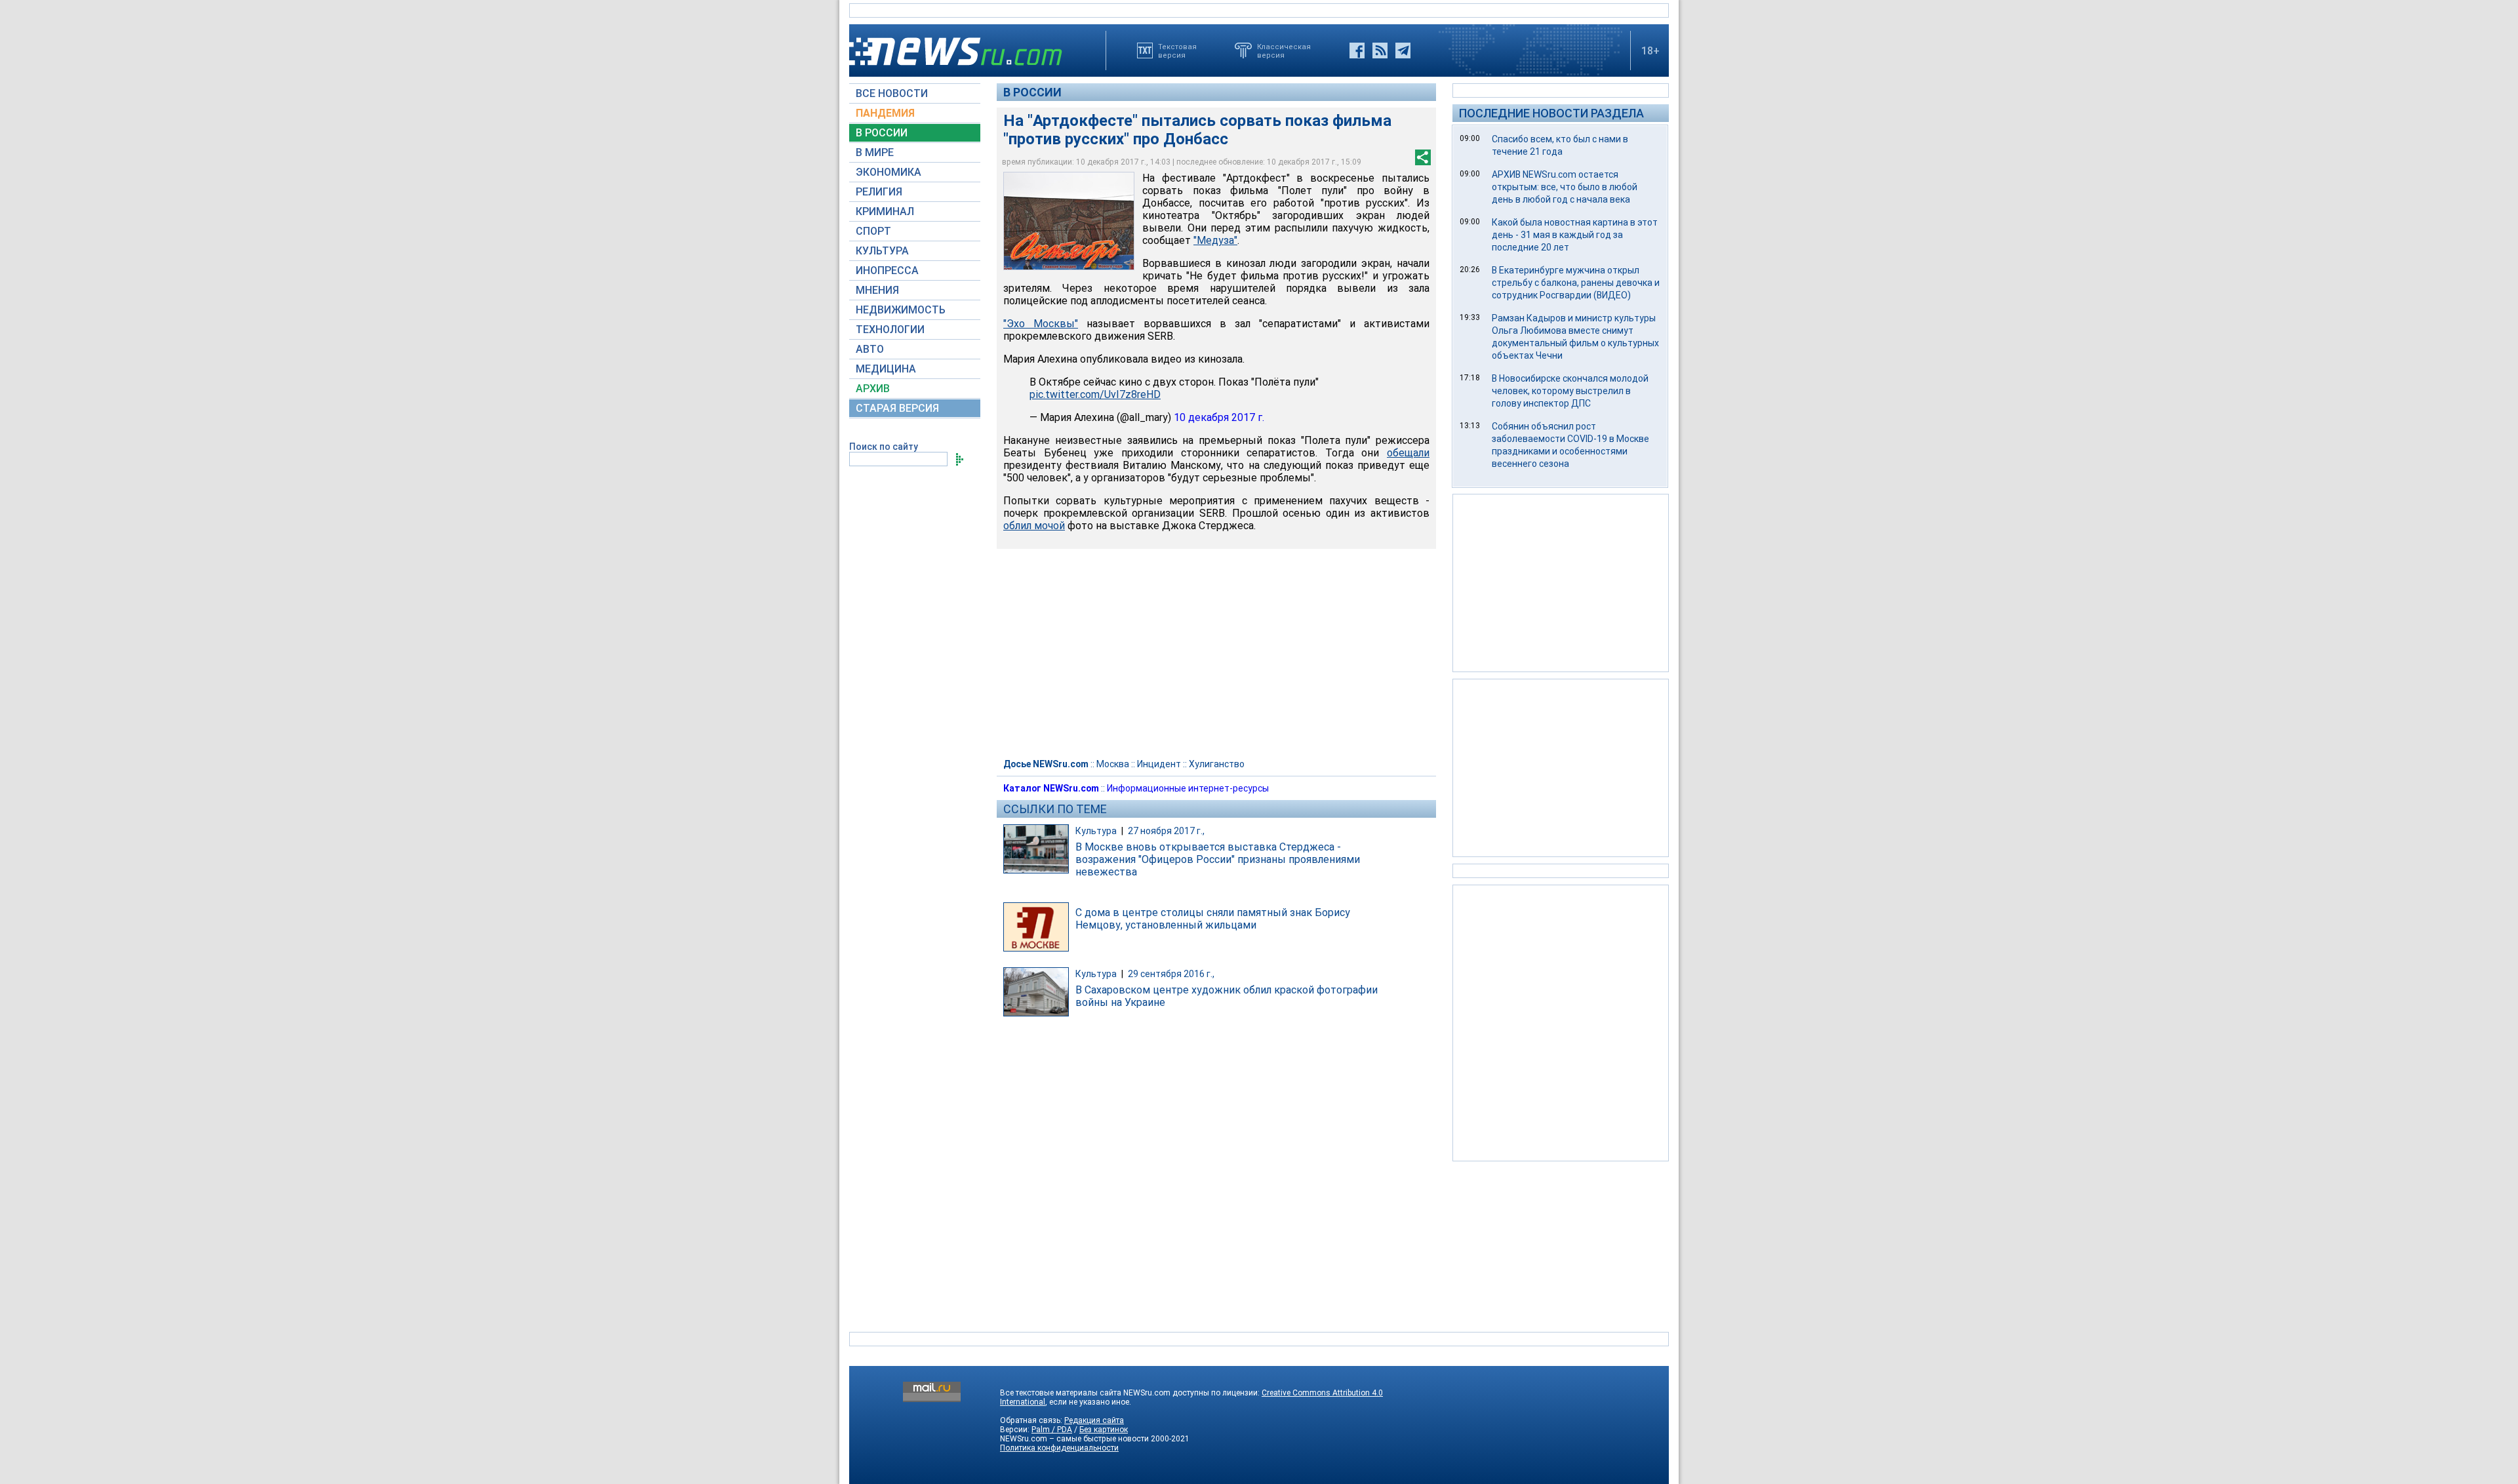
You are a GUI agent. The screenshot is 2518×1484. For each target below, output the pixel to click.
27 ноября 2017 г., (1166, 831)
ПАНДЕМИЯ (885, 113)
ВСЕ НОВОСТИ (892, 93)
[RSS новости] (1380, 50)
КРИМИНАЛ (885, 211)
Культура (1096, 831)
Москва (1113, 764)
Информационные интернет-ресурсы (1188, 788)
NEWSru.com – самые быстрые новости (1074, 1439)
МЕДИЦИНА (886, 369)
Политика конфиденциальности (1059, 1448)
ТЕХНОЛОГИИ (890, 330)
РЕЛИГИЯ (879, 192)
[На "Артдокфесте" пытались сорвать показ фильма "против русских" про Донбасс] (1069, 221)
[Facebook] (1357, 50)
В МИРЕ (875, 152)
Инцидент (1159, 764)
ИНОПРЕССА (887, 271)
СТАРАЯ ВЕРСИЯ (897, 408)
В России (1032, 92)
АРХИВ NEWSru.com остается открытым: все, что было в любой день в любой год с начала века (1565, 187)
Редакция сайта (1094, 1420)
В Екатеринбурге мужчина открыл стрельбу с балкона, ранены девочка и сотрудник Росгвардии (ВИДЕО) (1576, 283)
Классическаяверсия (1284, 50)
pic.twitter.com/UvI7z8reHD (1095, 394)
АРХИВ (873, 389)
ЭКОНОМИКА (889, 172)
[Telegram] (1403, 50)
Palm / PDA (1052, 1430)
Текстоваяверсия (1177, 50)
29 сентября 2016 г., (1171, 974)
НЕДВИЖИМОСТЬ (901, 310)
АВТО (870, 349)
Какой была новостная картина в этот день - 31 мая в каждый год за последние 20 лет (1575, 235)
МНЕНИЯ (877, 290)
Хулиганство (1217, 764)
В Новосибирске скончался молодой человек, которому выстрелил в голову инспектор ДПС (1570, 391)
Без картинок (1104, 1430)
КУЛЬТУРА (882, 251)
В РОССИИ (882, 133)
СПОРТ (873, 231)
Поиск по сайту (884, 447)
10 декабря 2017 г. (1219, 417)
